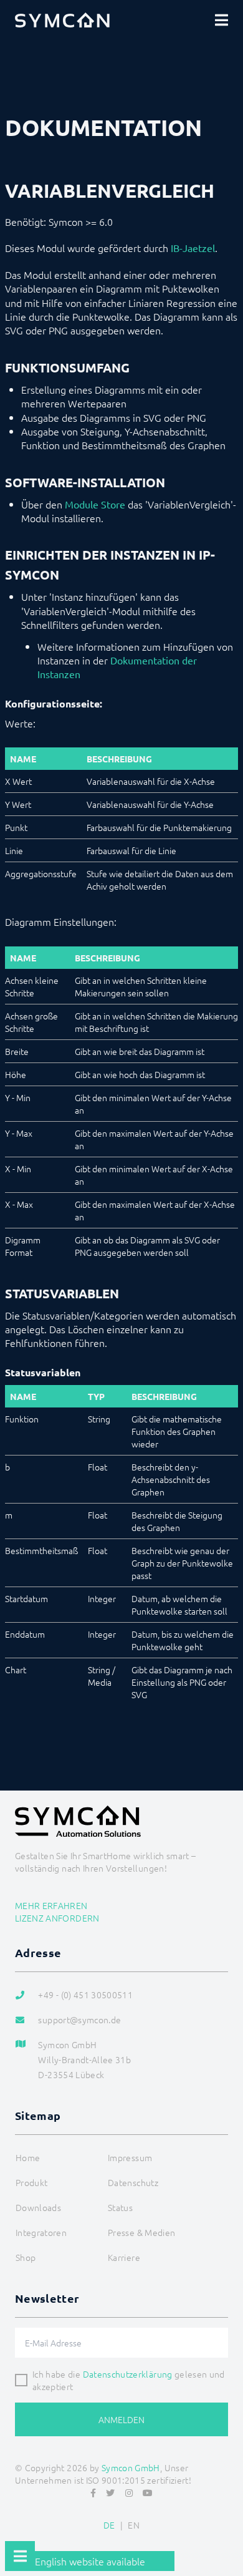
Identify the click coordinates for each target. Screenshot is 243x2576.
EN (134, 2525)
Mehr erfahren (51, 1905)
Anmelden (121, 2419)
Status (120, 2207)
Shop (26, 2257)
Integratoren (41, 2232)
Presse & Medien (141, 2232)
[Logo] (62, 20)
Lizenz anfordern (57, 1918)
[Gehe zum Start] (228, 2536)
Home (28, 2157)
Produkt (31, 2182)
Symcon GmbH (131, 2467)
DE (109, 2525)
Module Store (95, 504)
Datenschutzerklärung (128, 2374)
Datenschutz (133, 2182)
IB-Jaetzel (193, 248)
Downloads (38, 2207)
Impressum (130, 2157)
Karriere (124, 2257)
